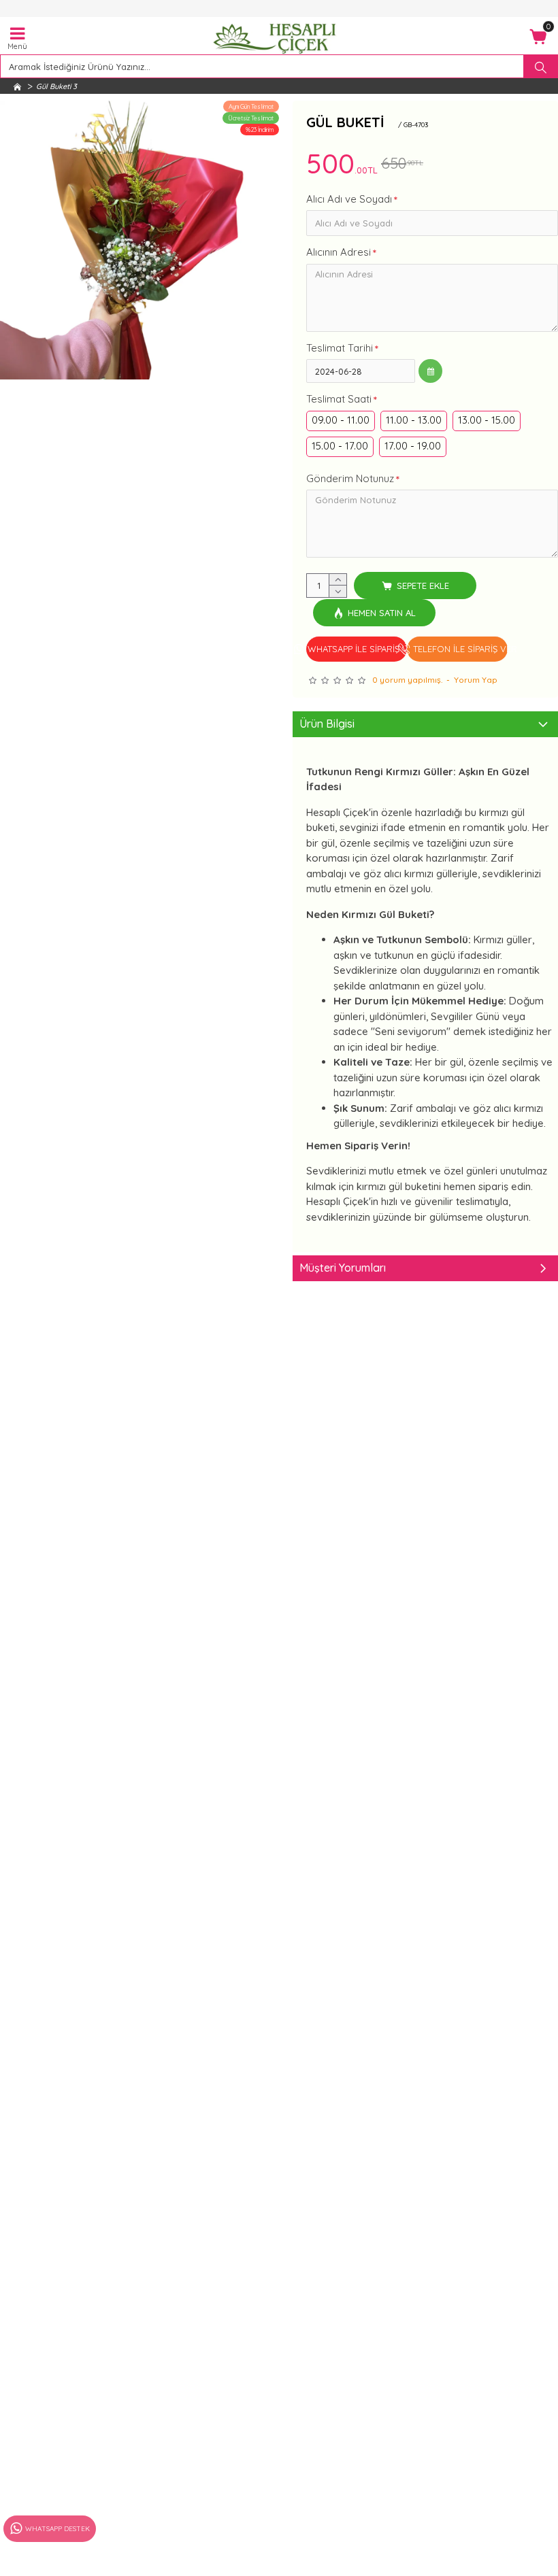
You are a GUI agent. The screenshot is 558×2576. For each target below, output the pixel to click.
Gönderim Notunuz (350, 478)
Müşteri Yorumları (343, 1268)
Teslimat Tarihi (340, 348)
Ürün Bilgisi (327, 724)
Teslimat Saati (339, 399)
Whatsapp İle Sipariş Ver (357, 649)
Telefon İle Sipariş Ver (460, 649)
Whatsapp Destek (58, 2529)
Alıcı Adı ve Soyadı (349, 199)
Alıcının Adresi (339, 252)
